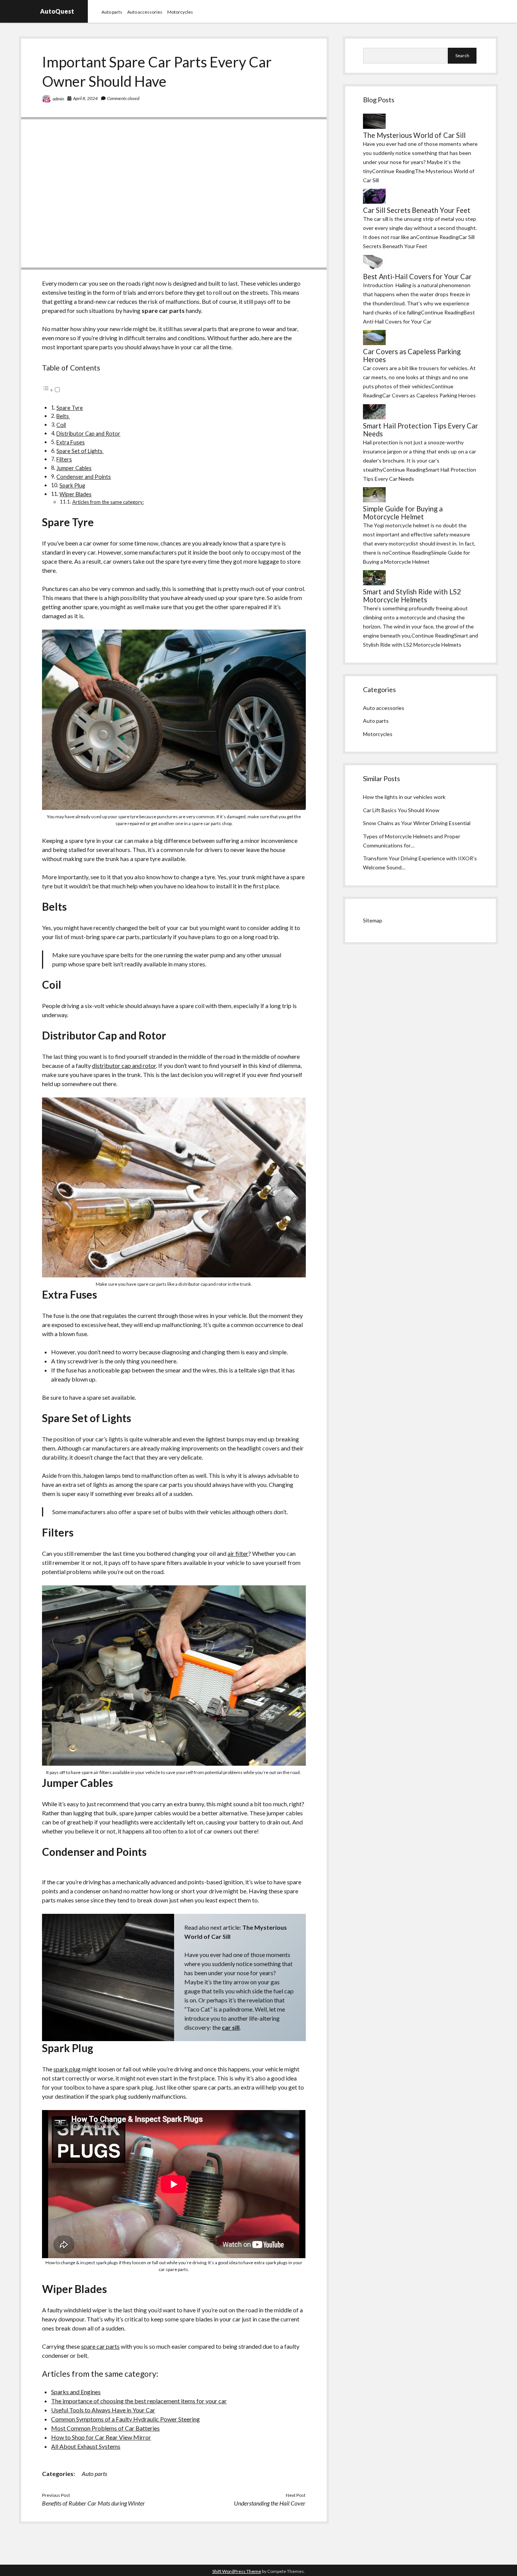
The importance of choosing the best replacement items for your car (139, 2401)
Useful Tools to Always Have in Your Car (103, 2410)
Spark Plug (72, 485)
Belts (63, 416)
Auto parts (112, 12)
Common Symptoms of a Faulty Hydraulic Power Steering (125, 2419)
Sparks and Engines (76, 2392)
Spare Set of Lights (80, 451)
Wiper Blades (76, 494)
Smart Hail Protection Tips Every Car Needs (420, 430)
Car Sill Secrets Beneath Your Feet (417, 210)
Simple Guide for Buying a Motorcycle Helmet (403, 513)
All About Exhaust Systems (86, 2446)
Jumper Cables (74, 468)
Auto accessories (145, 12)
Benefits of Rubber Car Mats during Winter (93, 2503)
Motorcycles (180, 12)
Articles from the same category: (108, 502)
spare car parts (100, 2346)
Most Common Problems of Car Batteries (105, 2428)
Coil (61, 425)
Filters (64, 459)
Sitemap (373, 920)
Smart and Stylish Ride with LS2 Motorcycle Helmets (412, 596)
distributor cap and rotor (124, 1065)
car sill (231, 2027)
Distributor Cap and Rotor (88, 434)
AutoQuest (57, 11)
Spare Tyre (70, 408)
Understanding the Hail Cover (270, 2503)
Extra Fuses (71, 442)
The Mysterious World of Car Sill (414, 135)
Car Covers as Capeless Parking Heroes (412, 356)
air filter (238, 1553)
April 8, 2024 (85, 98)
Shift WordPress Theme (237, 2571)
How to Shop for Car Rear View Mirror (101, 2437)
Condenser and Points (84, 477)
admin (58, 99)
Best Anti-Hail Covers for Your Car (417, 277)
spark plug (67, 2069)
